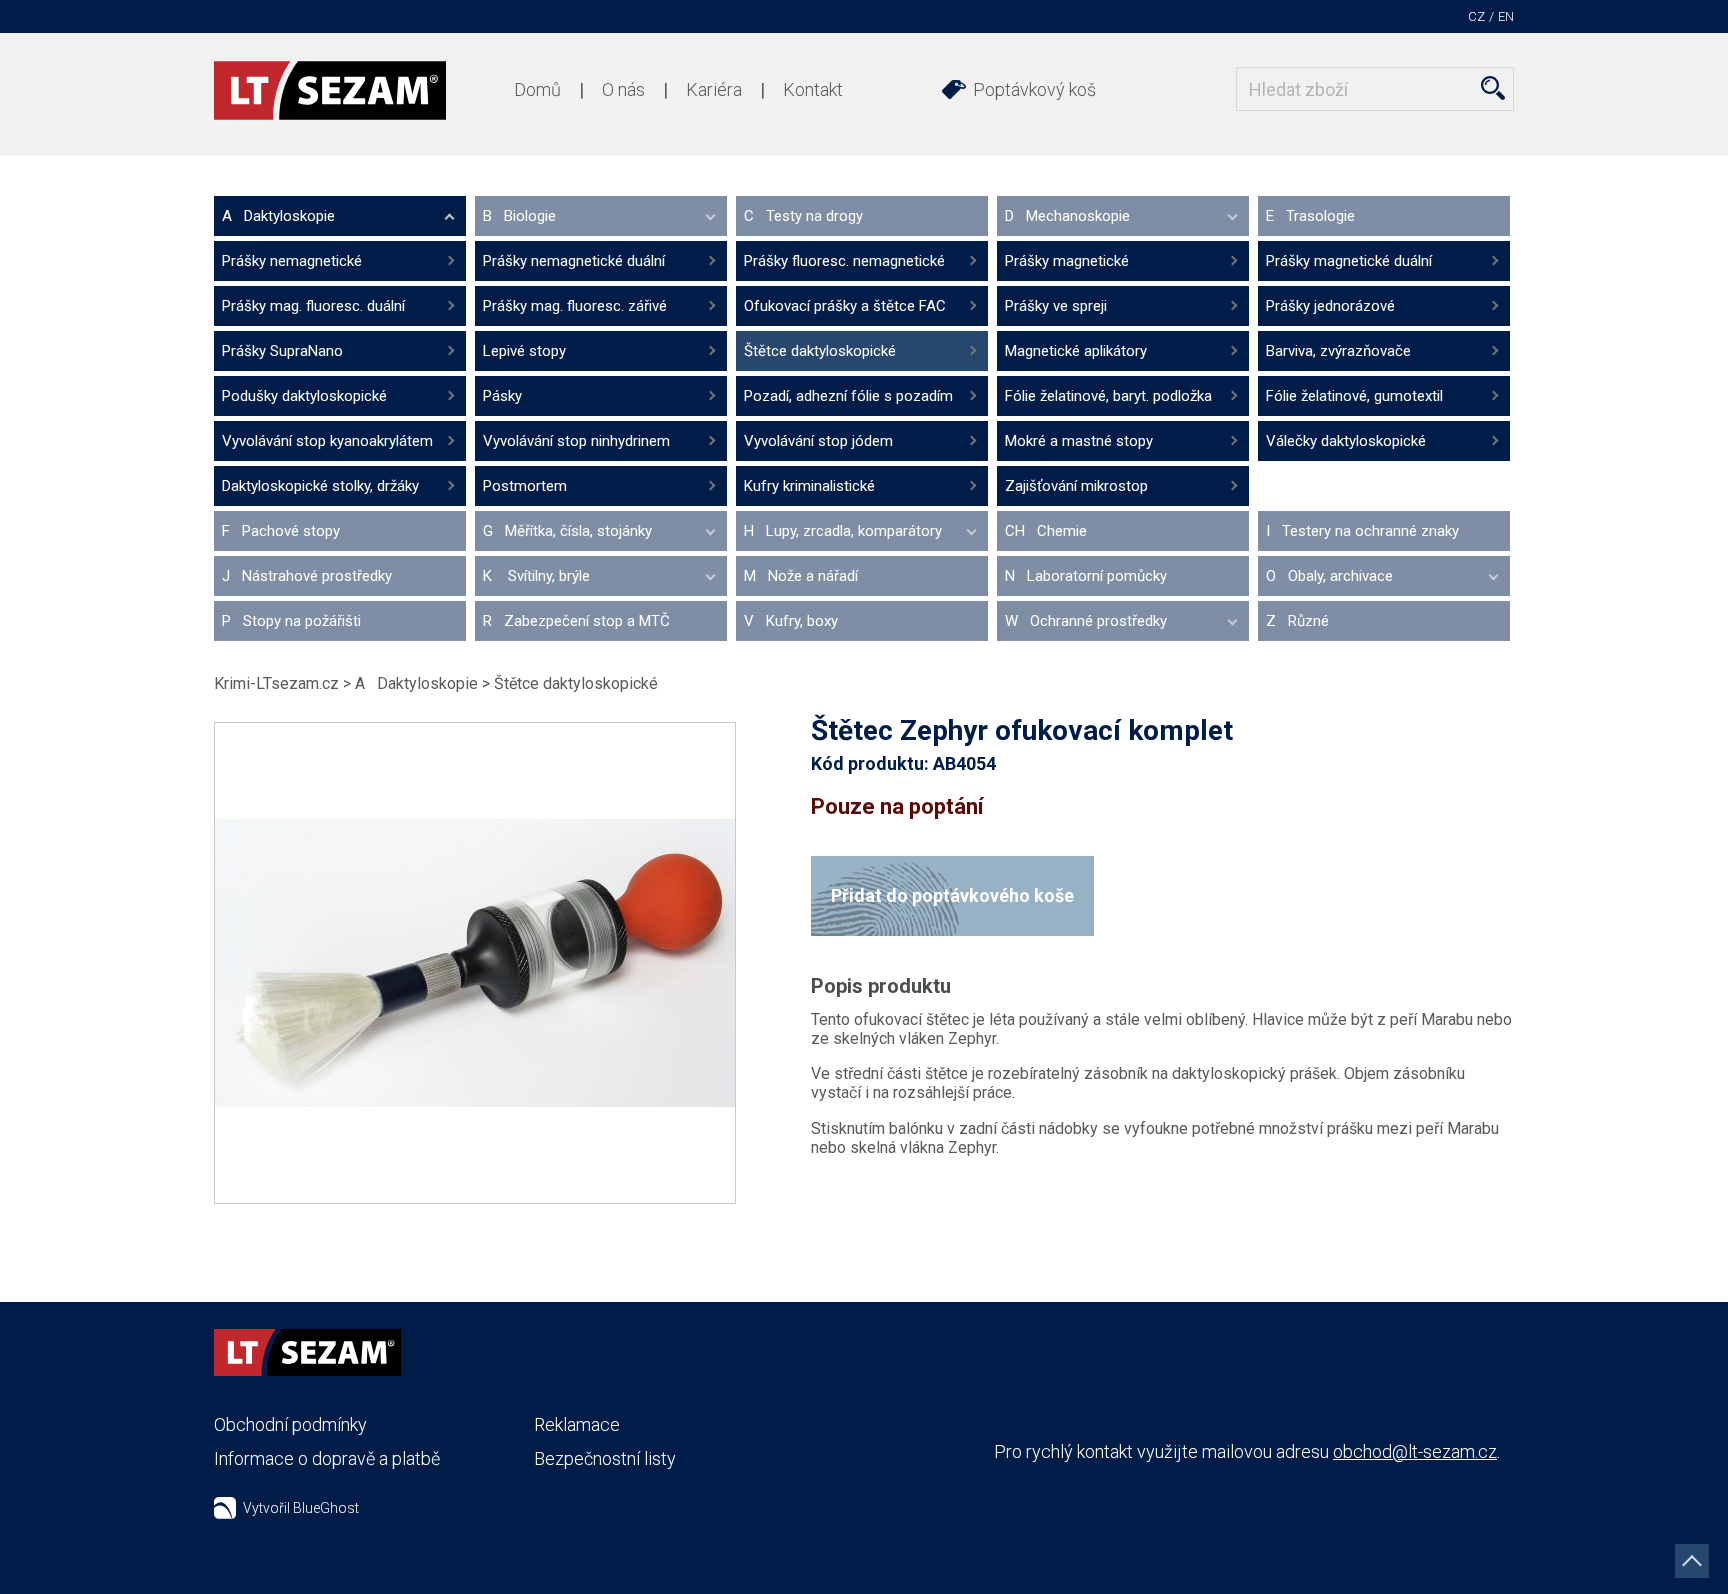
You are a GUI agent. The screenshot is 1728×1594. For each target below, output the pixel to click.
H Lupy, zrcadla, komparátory (843, 531)
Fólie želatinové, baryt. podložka (1108, 396)
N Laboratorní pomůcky (1086, 576)
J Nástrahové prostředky (307, 576)
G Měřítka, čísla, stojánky (567, 531)
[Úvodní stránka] (330, 90)
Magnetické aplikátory (1076, 351)
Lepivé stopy (524, 351)
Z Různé (1297, 621)
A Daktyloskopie (278, 216)
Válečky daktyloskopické (1346, 441)
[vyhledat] (1493, 88)
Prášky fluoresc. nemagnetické (844, 261)
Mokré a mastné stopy (1079, 441)
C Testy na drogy (803, 216)
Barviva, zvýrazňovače (1338, 351)
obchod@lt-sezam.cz (1415, 1451)
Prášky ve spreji (1056, 306)
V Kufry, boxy (791, 621)
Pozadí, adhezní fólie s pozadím (848, 396)
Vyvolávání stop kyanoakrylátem (327, 441)
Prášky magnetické (1067, 261)
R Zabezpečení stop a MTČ (576, 621)
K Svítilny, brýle (536, 576)
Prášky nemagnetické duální (574, 261)
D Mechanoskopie (1067, 216)
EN (1506, 16)
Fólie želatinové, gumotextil (1354, 396)
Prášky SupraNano (282, 351)
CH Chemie (1046, 531)
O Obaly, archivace (1329, 576)
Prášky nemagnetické (292, 261)
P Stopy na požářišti (291, 621)
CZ (1476, 16)
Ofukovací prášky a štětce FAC (845, 306)
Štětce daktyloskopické (820, 351)
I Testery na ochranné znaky (1362, 531)
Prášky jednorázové (1330, 306)
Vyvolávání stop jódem (818, 441)
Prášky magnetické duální (1349, 261)
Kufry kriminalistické (809, 486)
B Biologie (519, 216)
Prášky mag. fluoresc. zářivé (575, 306)
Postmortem (525, 486)
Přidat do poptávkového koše (952, 895)
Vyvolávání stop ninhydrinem (576, 441)
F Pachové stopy (281, 531)
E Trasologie (1310, 216)
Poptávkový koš (1034, 89)
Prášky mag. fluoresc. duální (313, 306)
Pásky (502, 396)
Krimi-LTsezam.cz (276, 683)
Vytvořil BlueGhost (301, 1508)
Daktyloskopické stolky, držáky (320, 486)
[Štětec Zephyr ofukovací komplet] (475, 963)
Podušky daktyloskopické (304, 396)
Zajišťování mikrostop (1076, 486)
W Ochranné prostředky (1086, 621)
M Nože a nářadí (801, 576)
